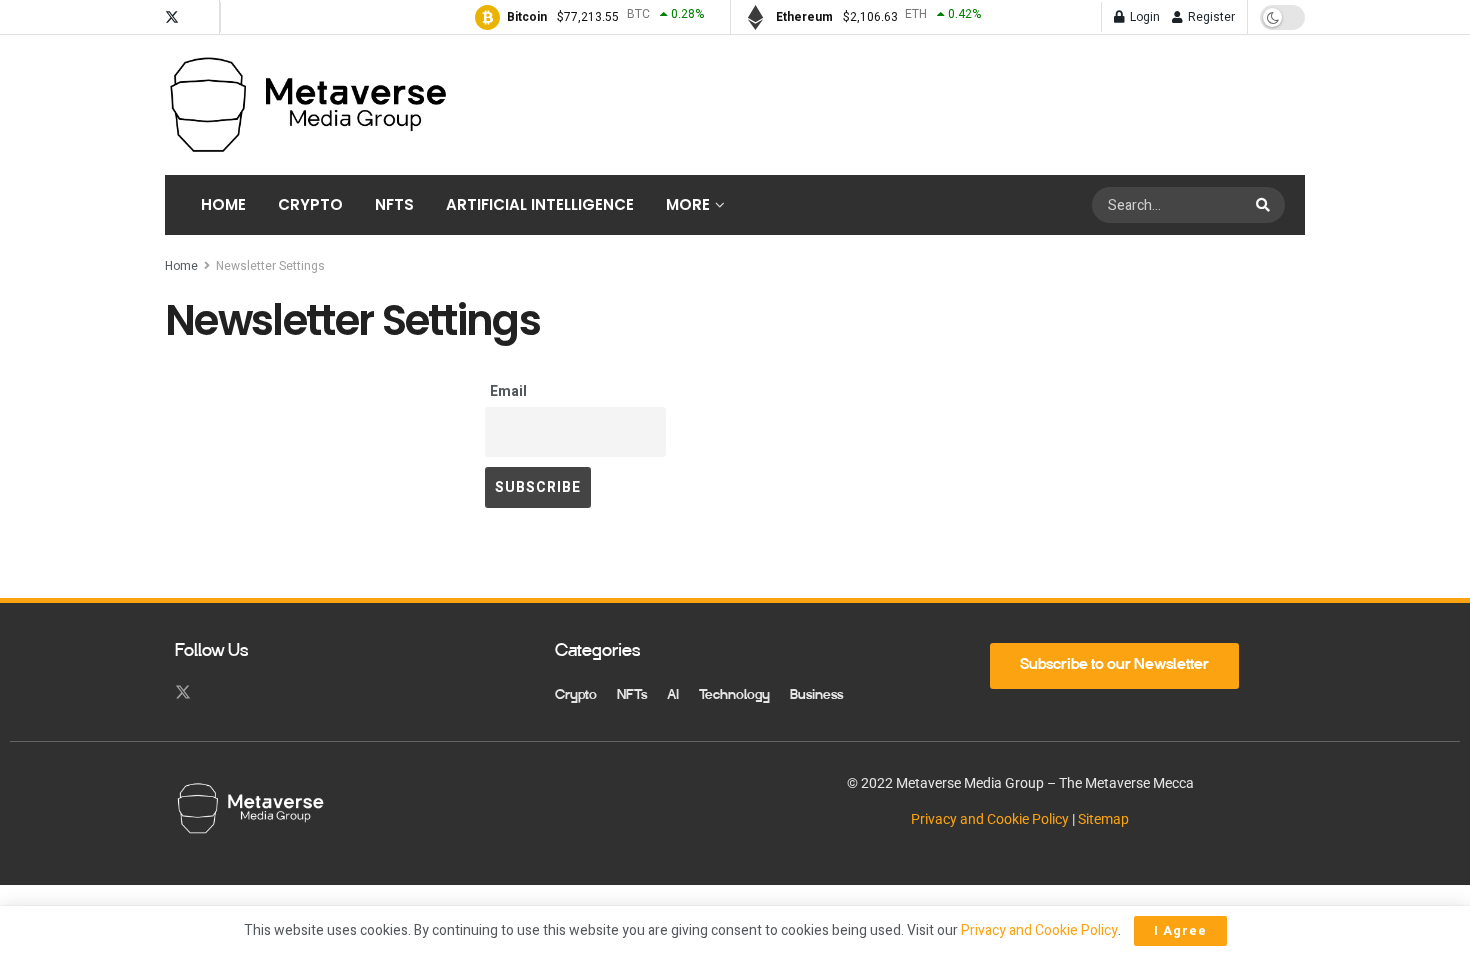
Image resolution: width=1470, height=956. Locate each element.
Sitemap (1103, 819)
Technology (734, 696)
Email (508, 391)
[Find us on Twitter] (172, 17)
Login (1143, 17)
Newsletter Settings (270, 266)
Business (816, 696)
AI (673, 696)
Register (1210, 17)
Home (223, 204)
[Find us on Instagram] (200, 17)
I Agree (1180, 930)
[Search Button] (1265, 205)
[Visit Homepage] (307, 105)
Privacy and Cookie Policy (990, 819)
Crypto (310, 204)
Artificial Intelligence (540, 204)
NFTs (394, 204)
